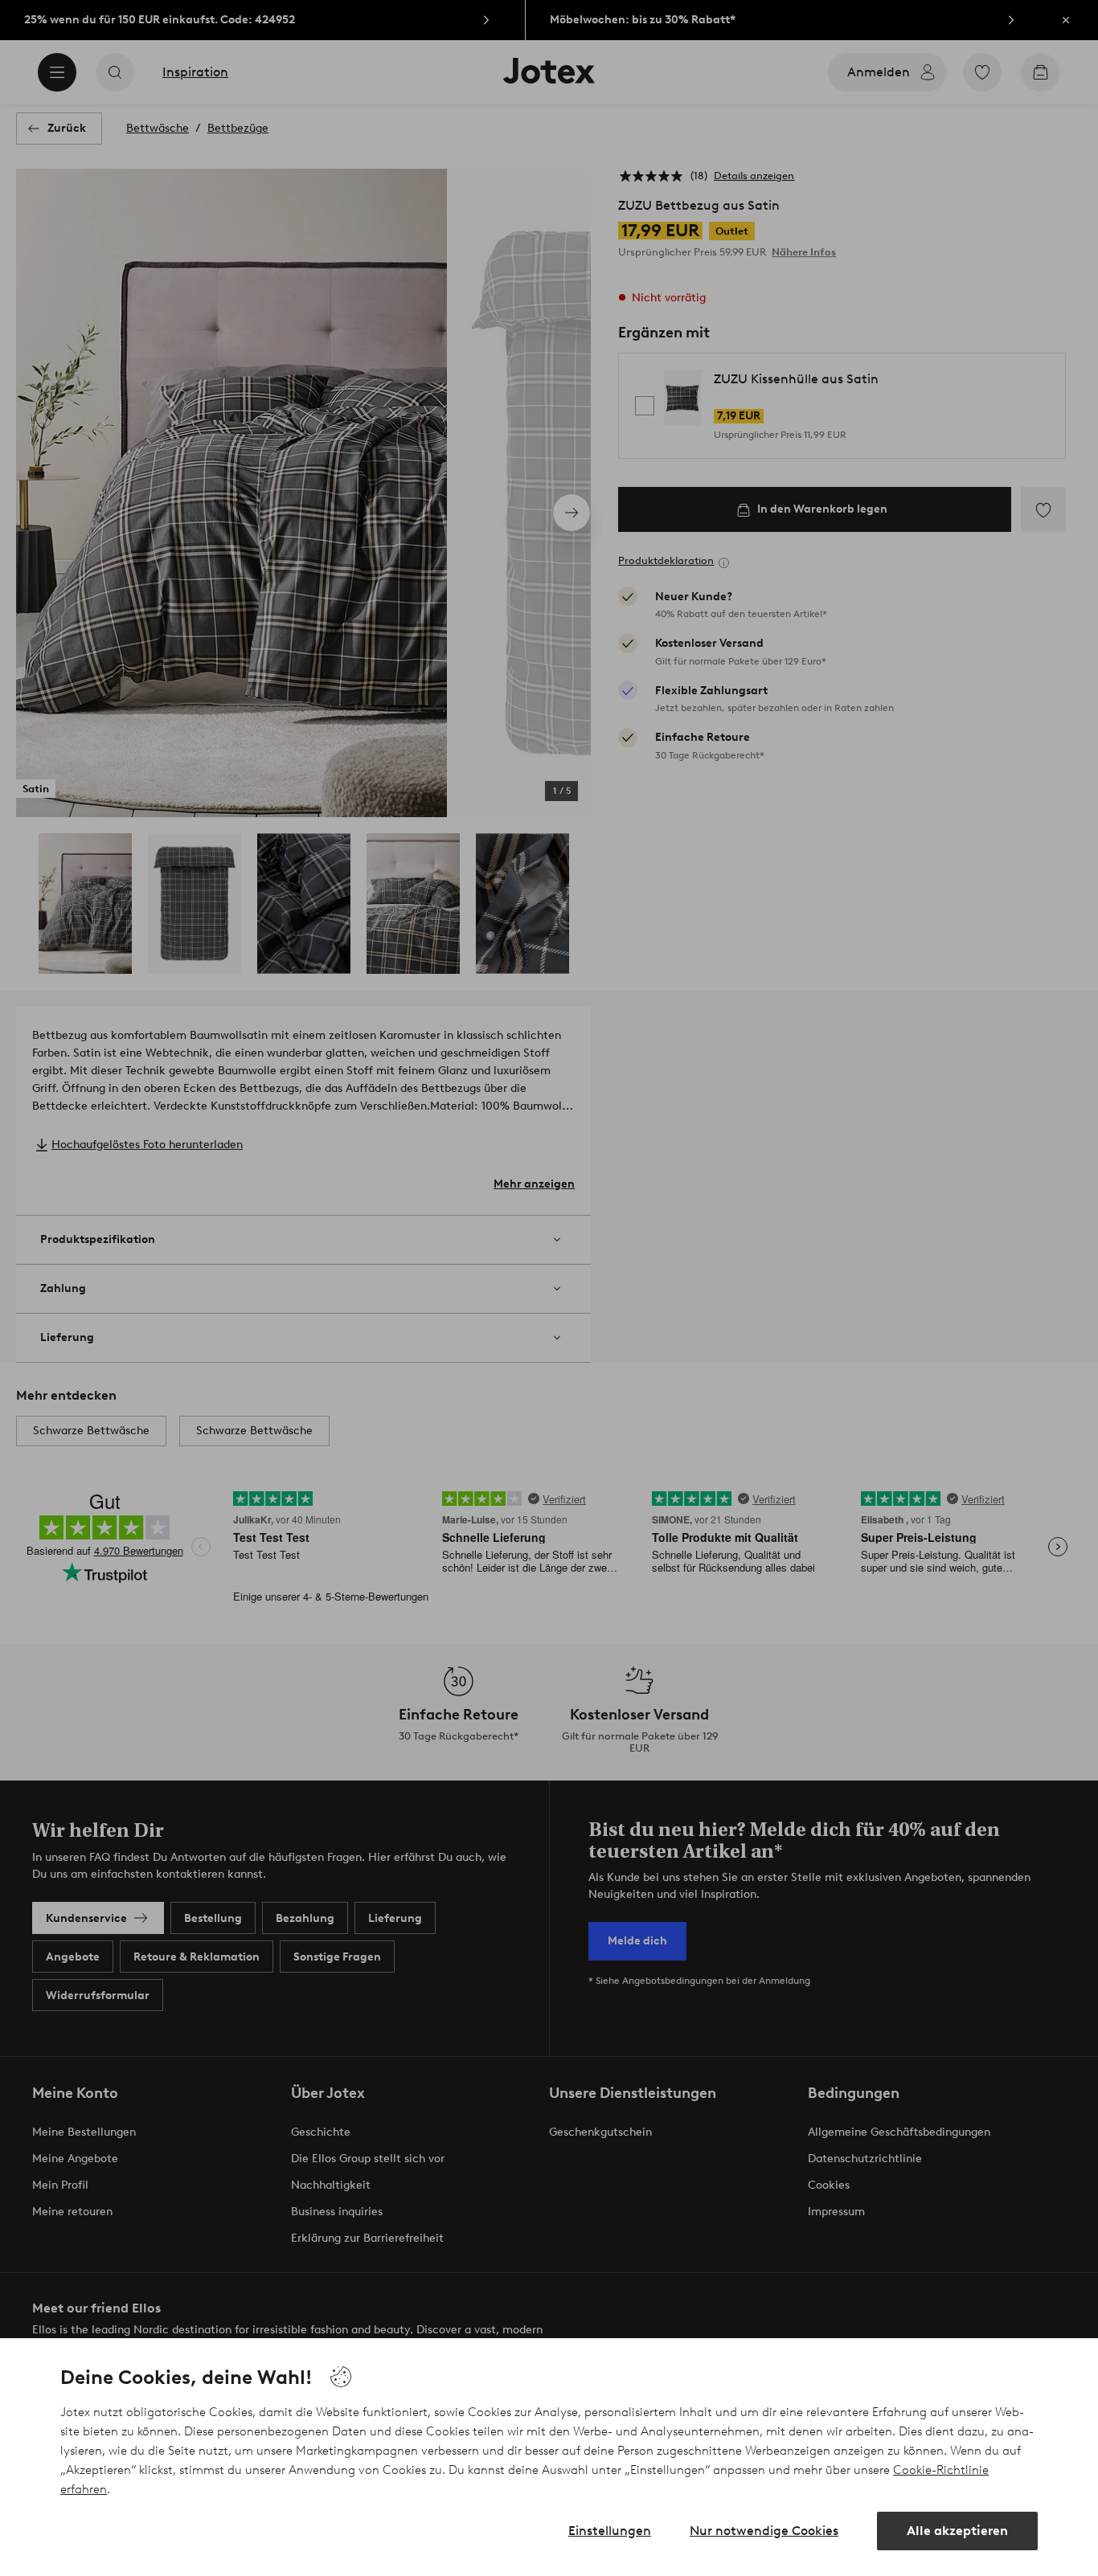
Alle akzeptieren (957, 2531)
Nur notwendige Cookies (764, 2531)
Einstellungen (610, 2531)
